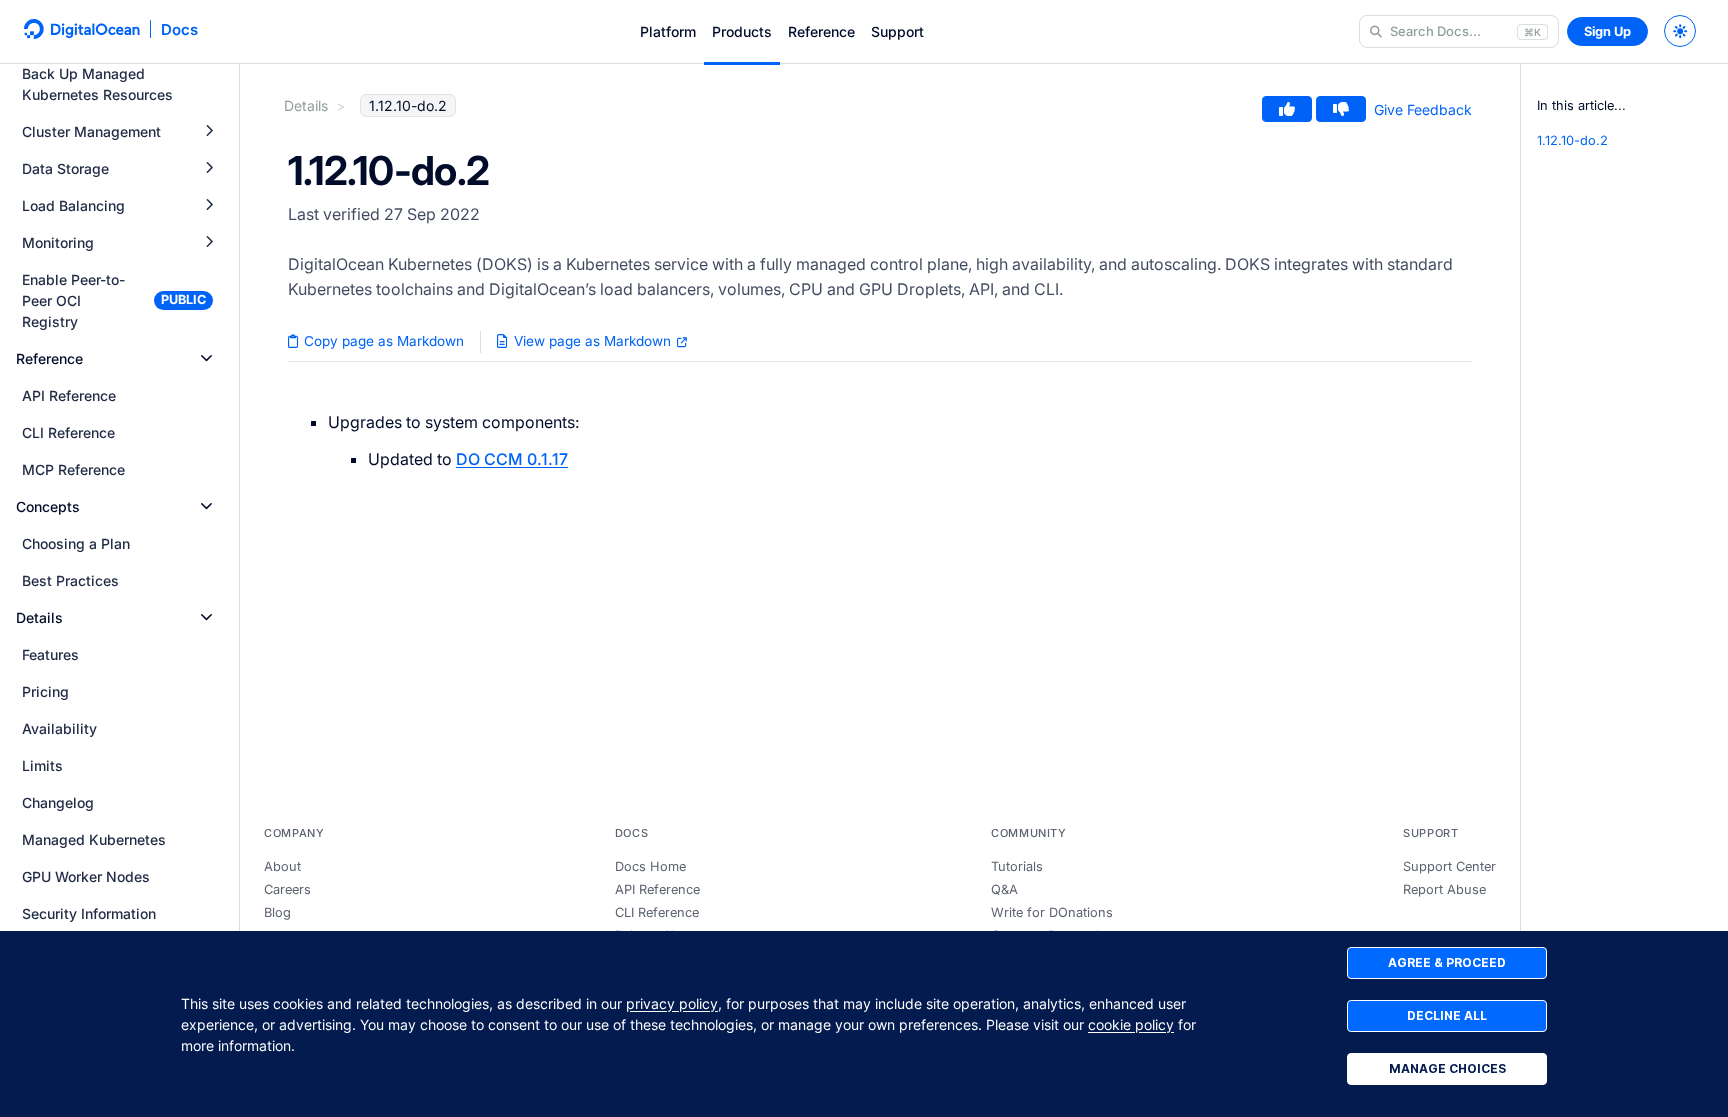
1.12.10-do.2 (1572, 140)
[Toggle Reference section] (206, 358)
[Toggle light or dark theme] (1680, 31)
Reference (821, 31)
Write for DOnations (1052, 912)
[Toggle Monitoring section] (209, 242)
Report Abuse (1444, 889)
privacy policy (672, 1003)
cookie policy (1131, 1024)
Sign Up (1607, 31)
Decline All (1447, 1015)
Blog (277, 912)
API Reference (657, 889)
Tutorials (1017, 866)
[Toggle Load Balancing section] (209, 205)
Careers (287, 889)
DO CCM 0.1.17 (512, 459)
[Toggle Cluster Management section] (209, 131)
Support (897, 31)
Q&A (1004, 889)
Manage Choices (1447, 1068)
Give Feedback (1423, 109)
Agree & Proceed (1447, 962)
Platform (668, 31)
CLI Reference (657, 912)
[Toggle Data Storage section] (209, 168)
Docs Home (650, 866)
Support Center (1449, 866)
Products (742, 31)
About (282, 866)
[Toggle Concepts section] (206, 506)
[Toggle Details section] (206, 617)
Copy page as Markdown (382, 341)
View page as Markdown (592, 341)
